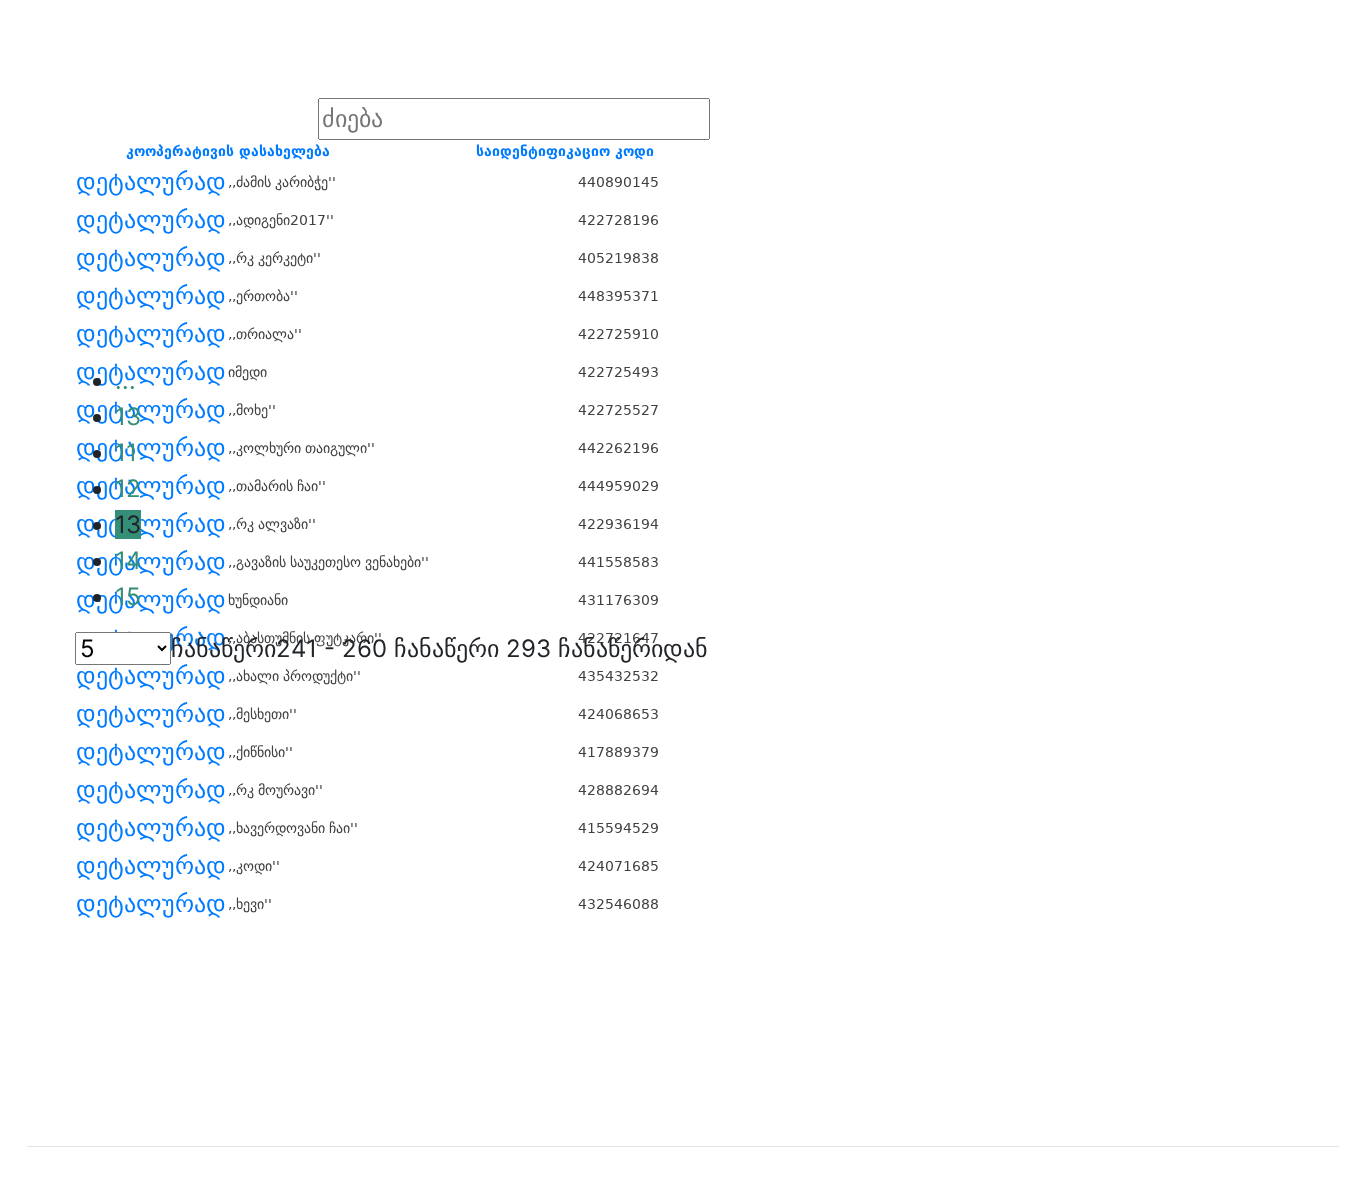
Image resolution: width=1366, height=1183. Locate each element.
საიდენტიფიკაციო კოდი (565, 151)
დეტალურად (151, 182)
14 (128, 560)
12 (128, 488)
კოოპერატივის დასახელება (228, 151)
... (125, 380)
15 (128, 596)
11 (126, 452)
